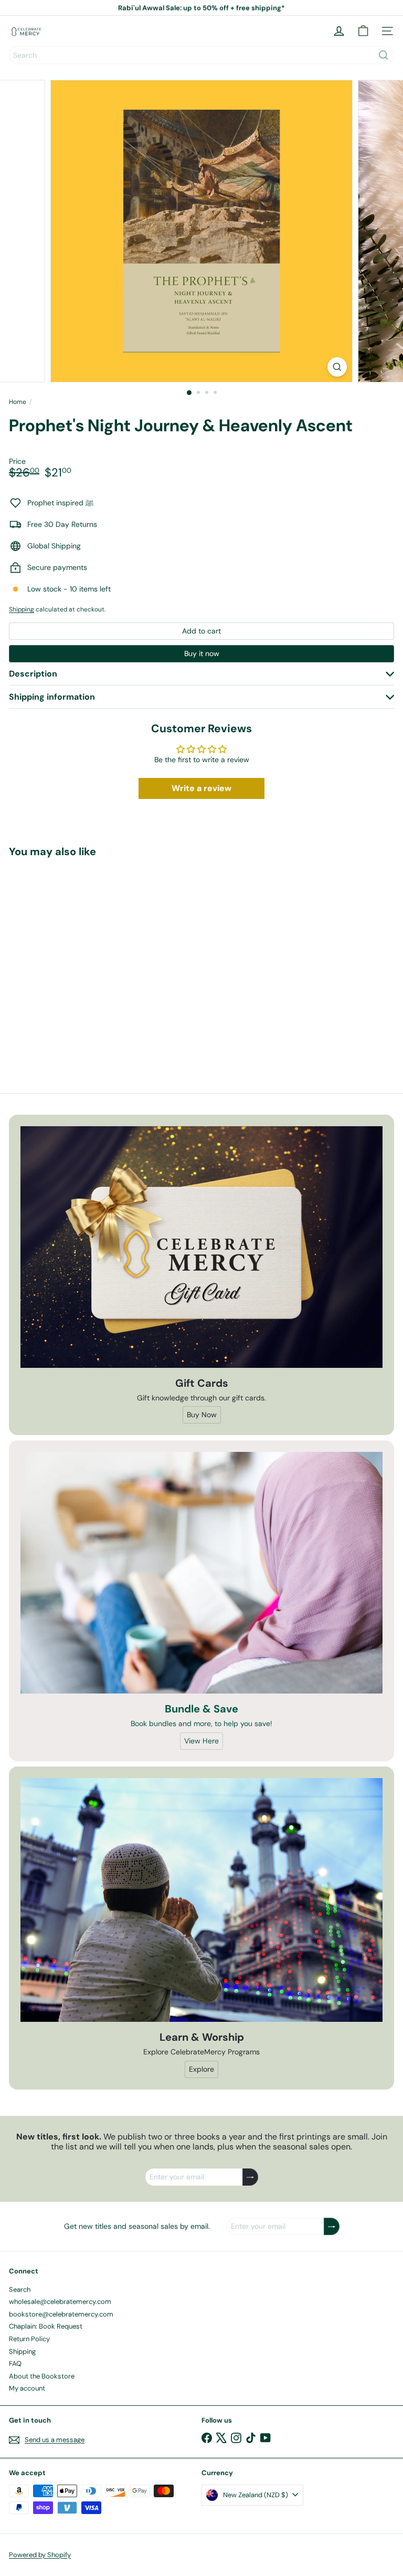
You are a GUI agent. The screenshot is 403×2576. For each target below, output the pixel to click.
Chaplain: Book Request (46, 2326)
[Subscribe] (250, 2177)
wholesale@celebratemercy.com (60, 2302)
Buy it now (202, 653)
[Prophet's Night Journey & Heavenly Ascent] (75, 958)
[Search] (384, 55)
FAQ (15, 2364)
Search (20, 2289)
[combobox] (201, 55)
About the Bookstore (42, 2376)
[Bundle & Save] (201, 1573)
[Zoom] (337, 367)
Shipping (22, 609)
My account (27, 2388)
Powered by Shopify (40, 2555)
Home (18, 402)
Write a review (201, 788)
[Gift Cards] (201, 1247)
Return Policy (29, 2339)
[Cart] (363, 31)
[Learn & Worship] (201, 1900)
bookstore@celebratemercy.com (61, 2314)
